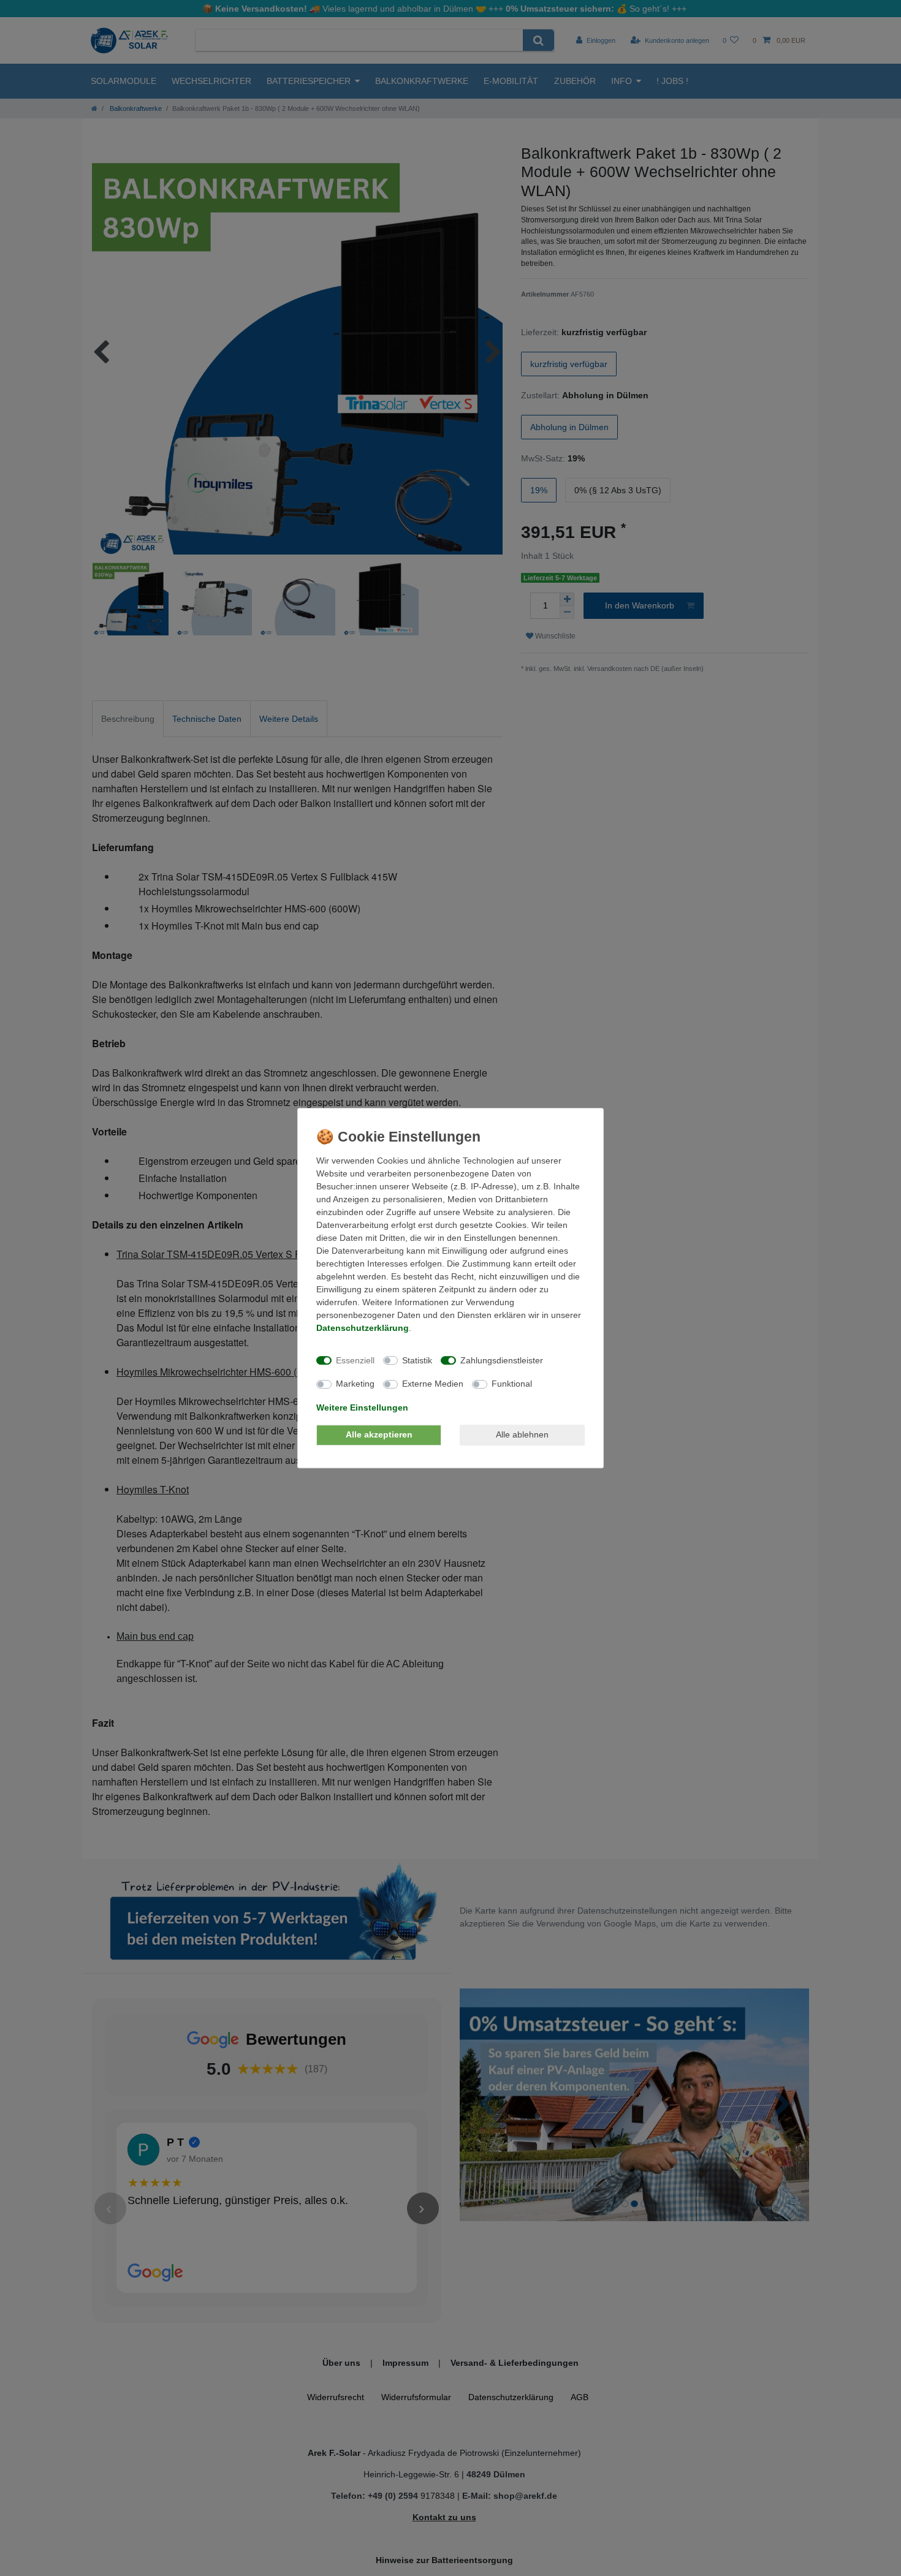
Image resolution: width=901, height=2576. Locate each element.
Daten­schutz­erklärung (363, 1328)
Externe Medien (433, 1384)
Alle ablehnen (522, 1434)
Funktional (512, 1384)
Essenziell (355, 1360)
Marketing (355, 1384)
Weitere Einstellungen (362, 1407)
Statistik (417, 1360)
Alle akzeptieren (379, 1434)
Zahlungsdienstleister (502, 1360)
